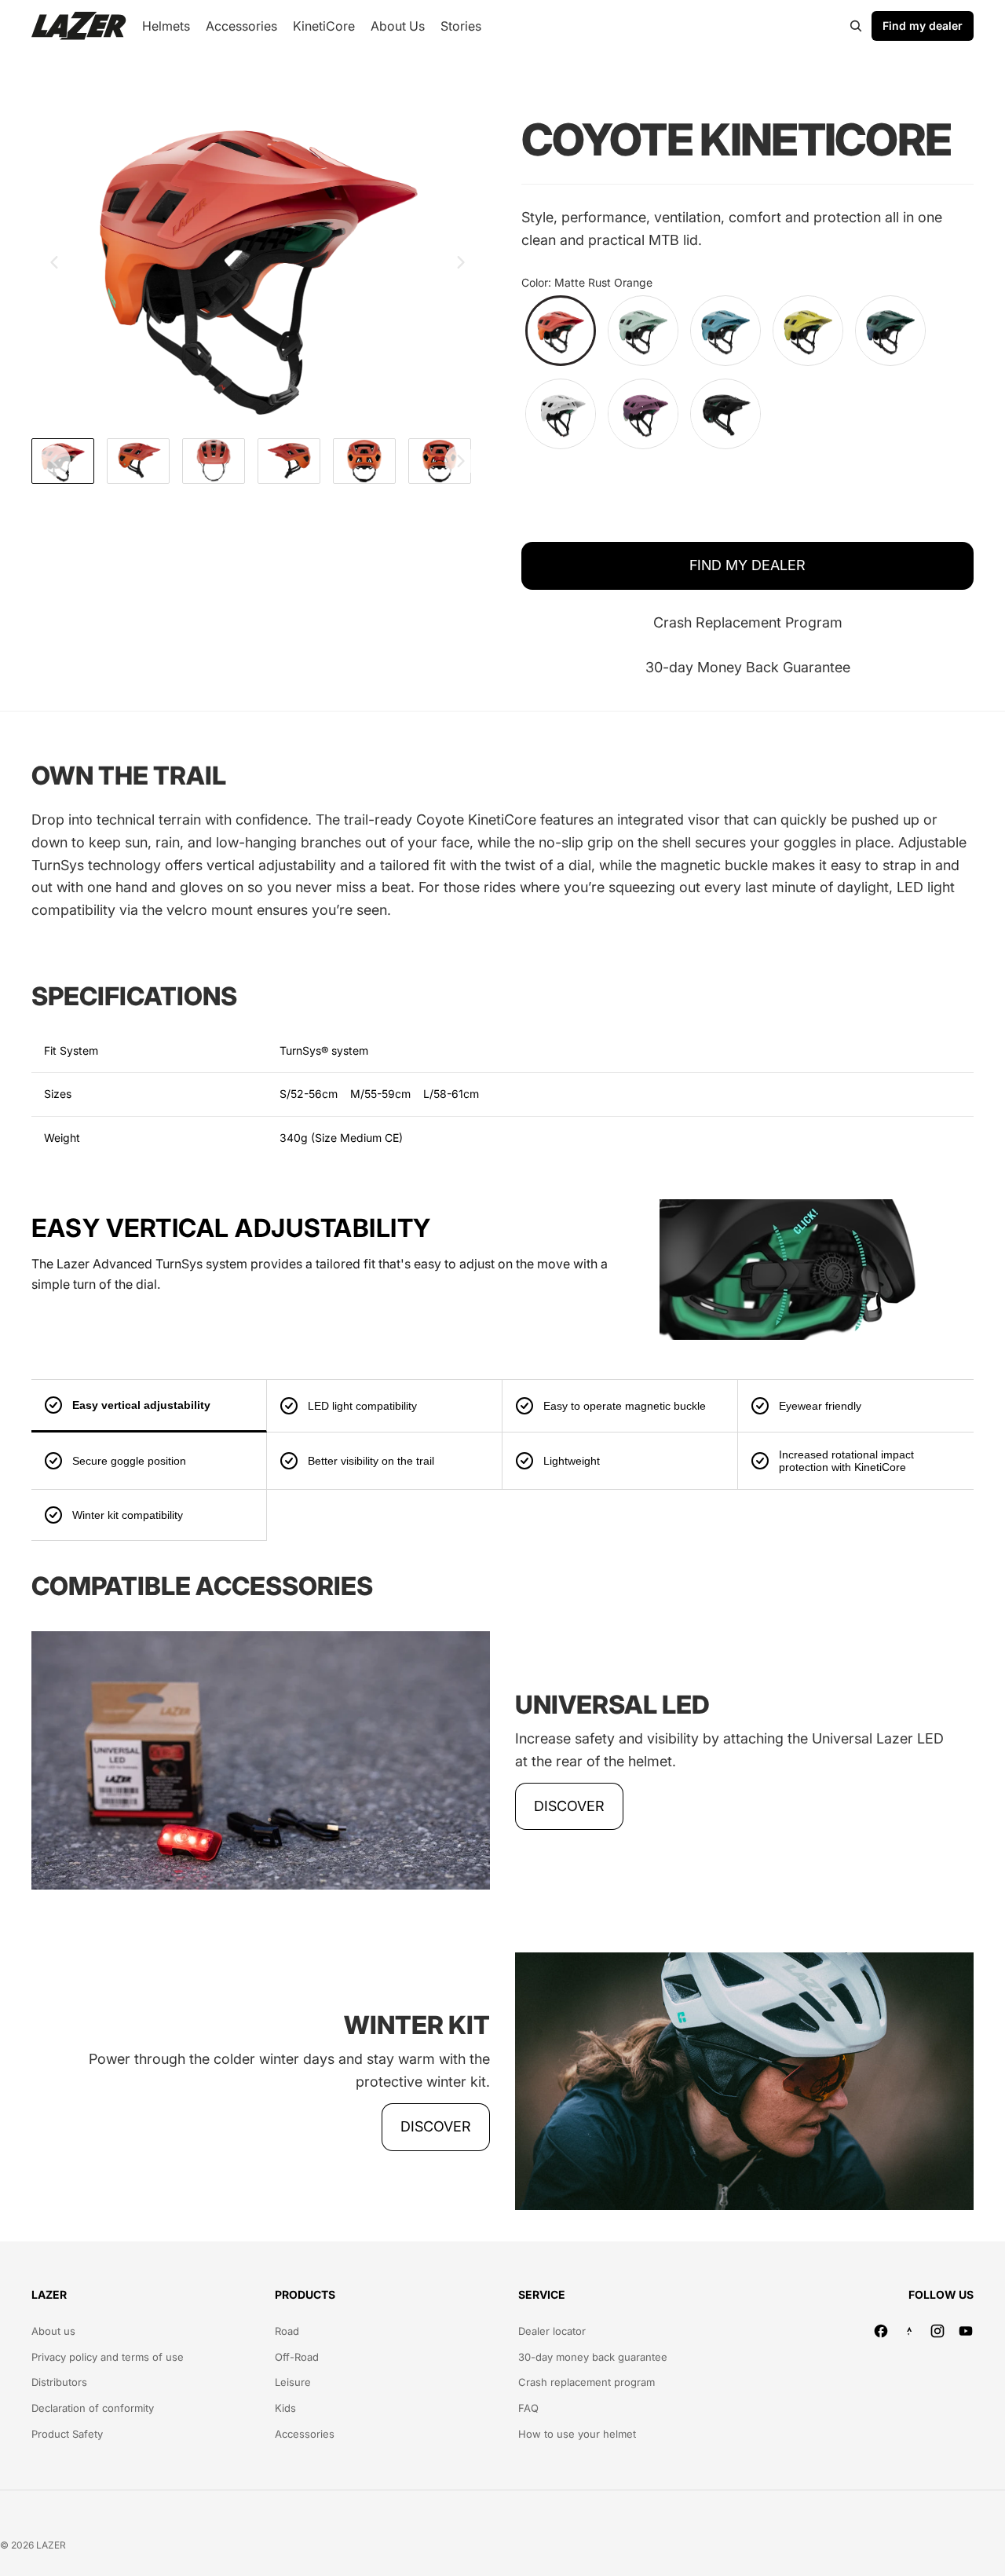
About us (53, 2331)
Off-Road (297, 2357)
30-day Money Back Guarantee (748, 667)
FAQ (528, 2408)
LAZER (51, 2545)
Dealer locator (552, 2331)
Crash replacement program (587, 2382)
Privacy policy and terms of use (108, 2357)
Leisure (293, 2382)
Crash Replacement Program (748, 622)
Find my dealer (923, 26)
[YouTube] (966, 2331)
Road (287, 2331)
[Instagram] (937, 2331)
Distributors (59, 2382)
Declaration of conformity (93, 2408)
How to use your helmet (577, 2434)
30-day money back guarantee (593, 2357)
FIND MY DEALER (747, 565)
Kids (285, 2408)
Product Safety (67, 2434)
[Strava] (909, 2331)
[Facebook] (881, 2331)
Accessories (305, 2434)
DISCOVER (569, 1806)
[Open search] (856, 26)
